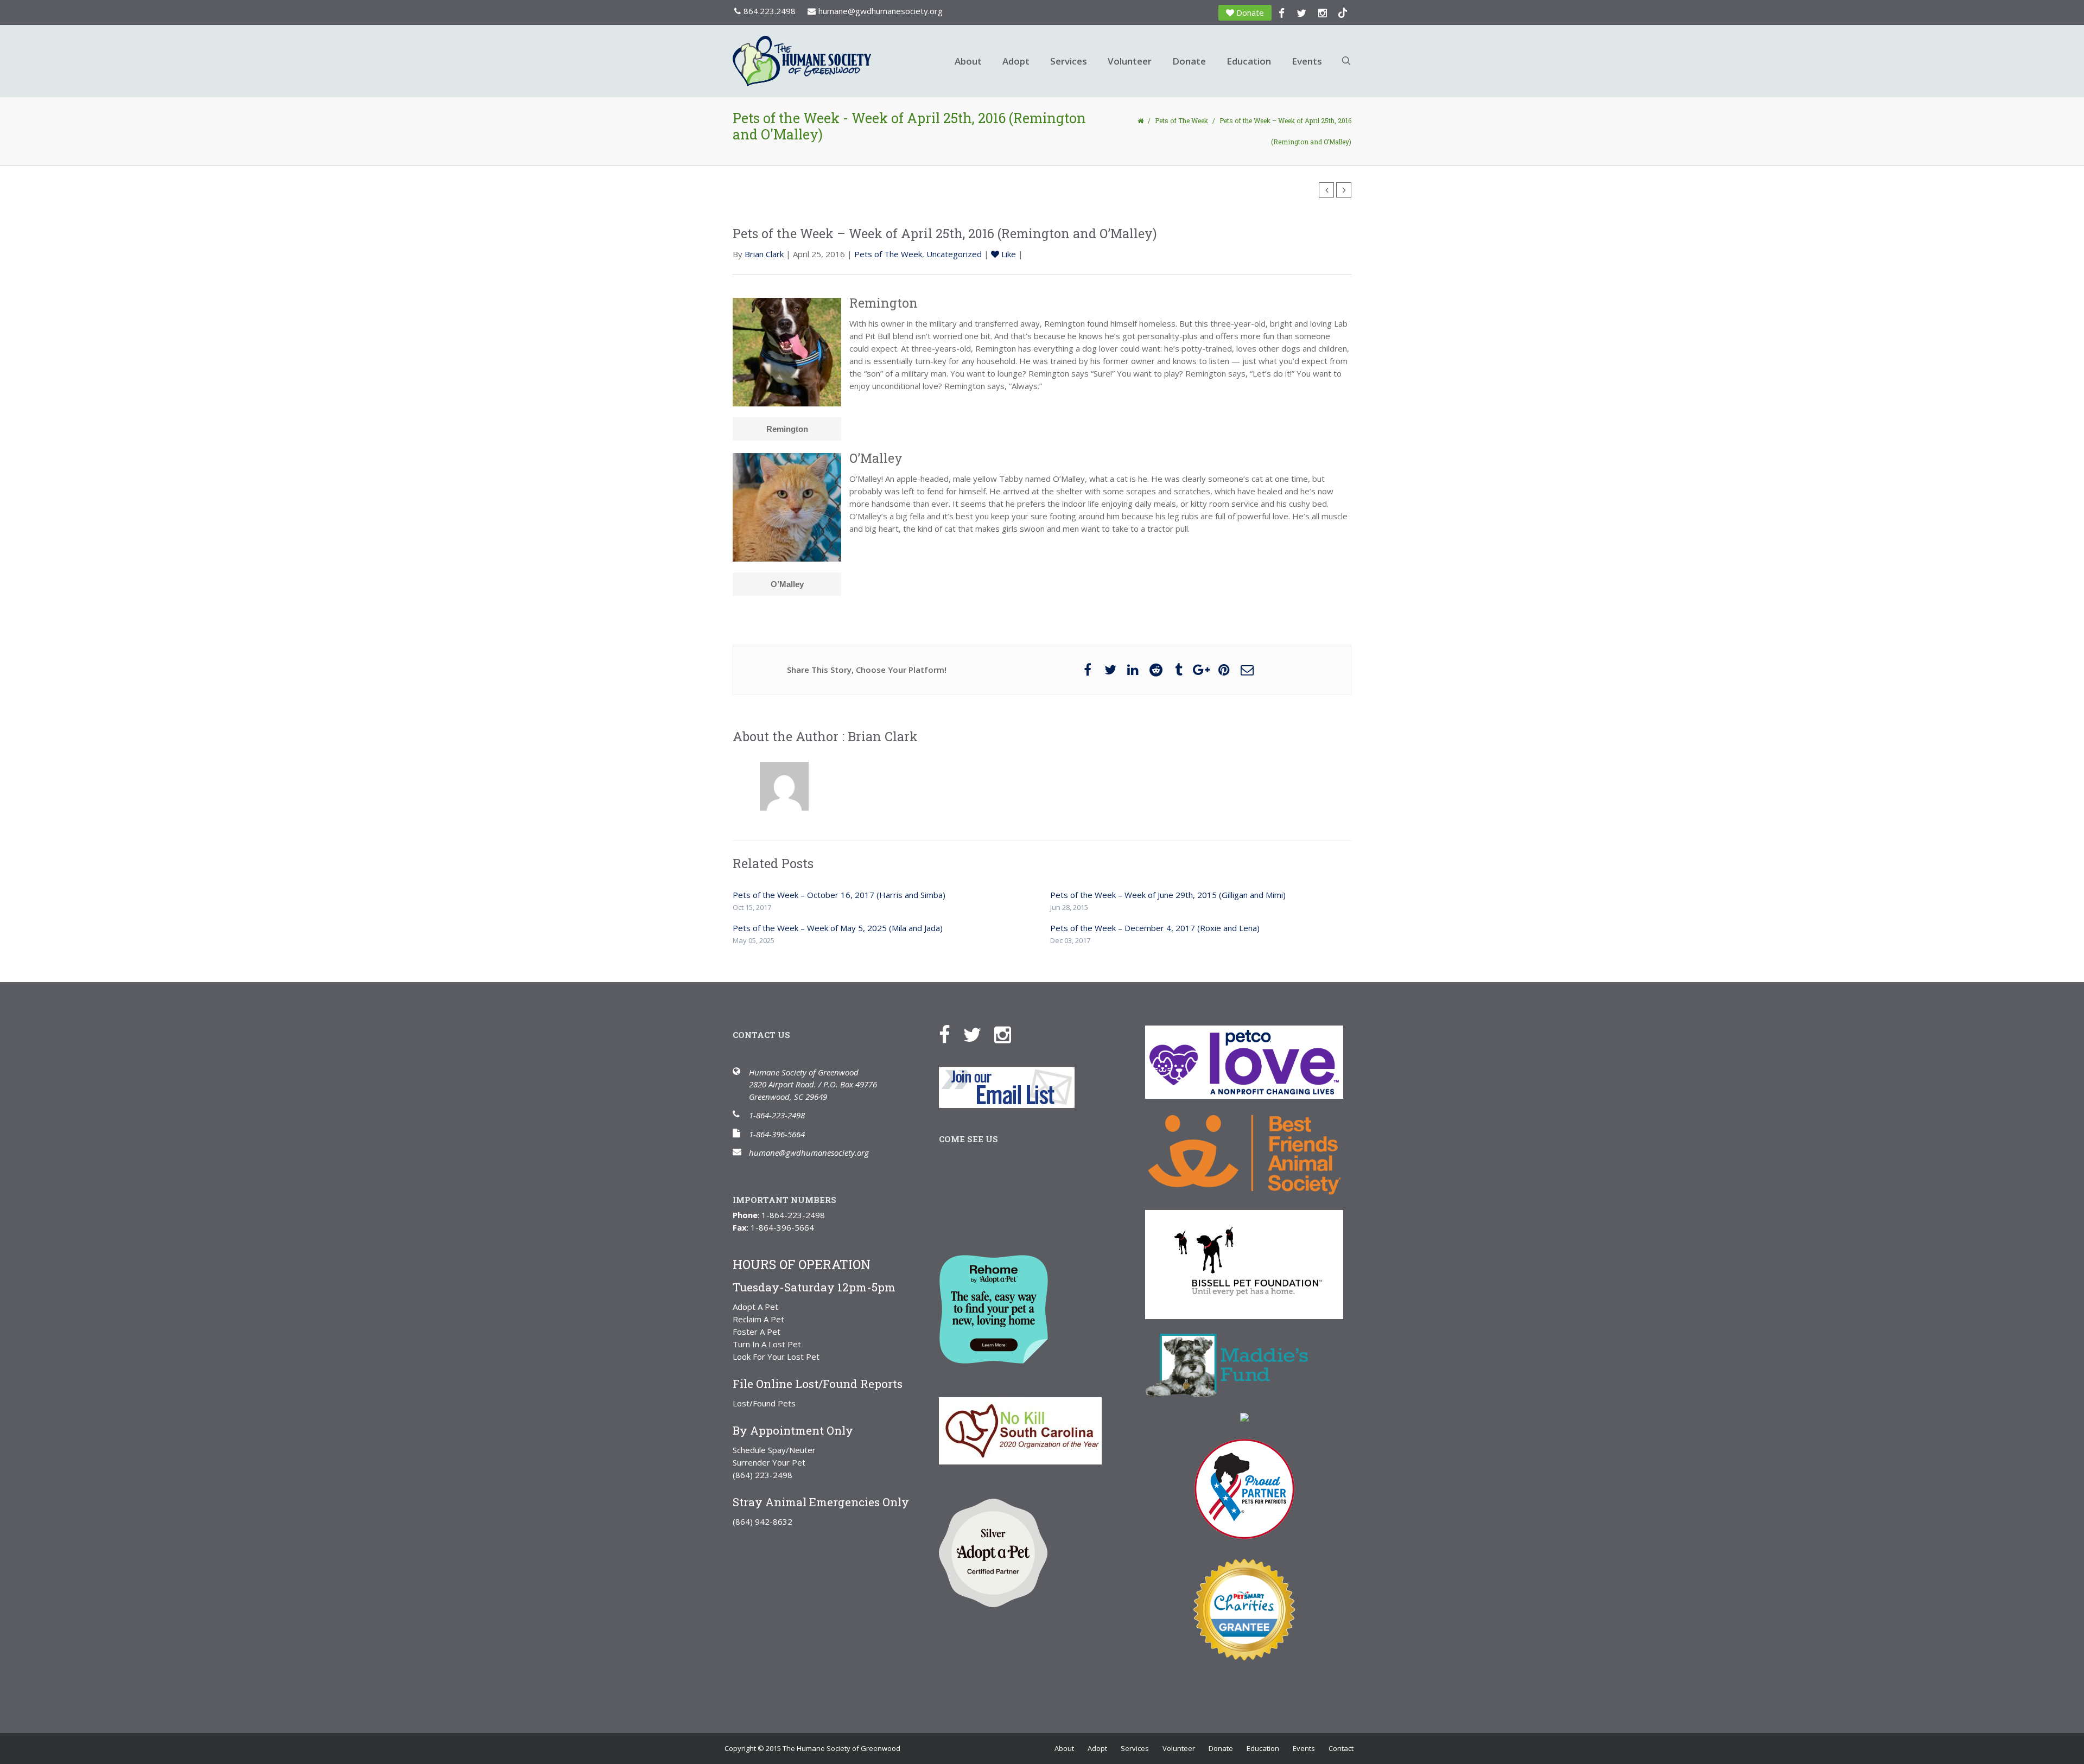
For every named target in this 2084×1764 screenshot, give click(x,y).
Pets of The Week (1181, 120)
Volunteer (1130, 61)
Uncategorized (954, 254)
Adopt (1016, 61)
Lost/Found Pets (764, 1403)
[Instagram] (1008, 1034)
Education (1249, 61)
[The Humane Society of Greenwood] (836, 61)
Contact (1341, 1748)
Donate (1250, 12)
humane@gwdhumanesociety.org (881, 11)
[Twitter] (978, 1034)
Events (1307, 61)
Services (1069, 61)
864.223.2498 (770, 11)
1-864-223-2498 (777, 1115)
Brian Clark (764, 254)
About (968, 61)
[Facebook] (950, 1034)
